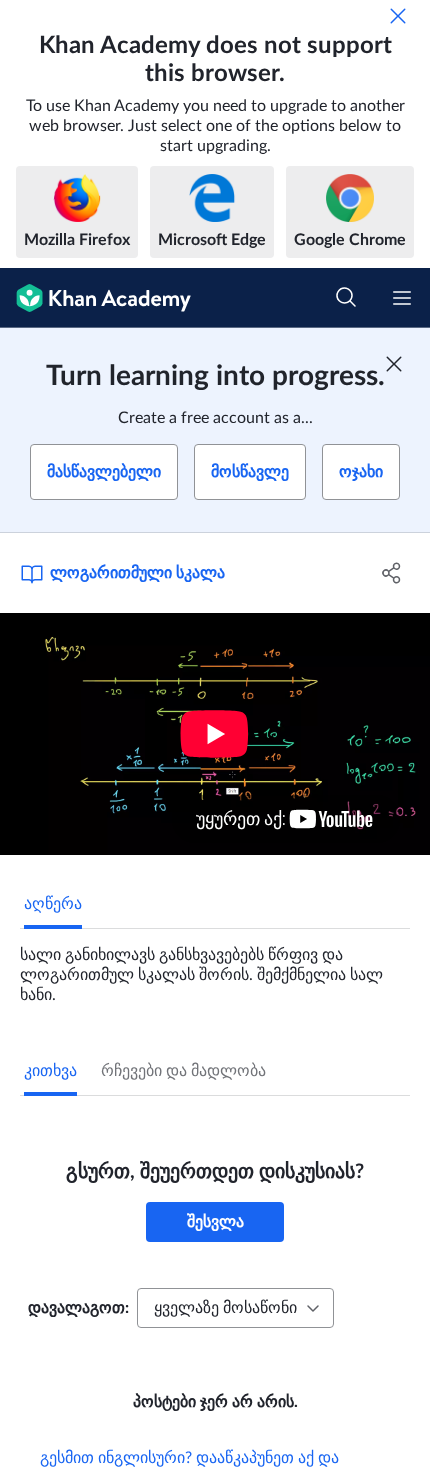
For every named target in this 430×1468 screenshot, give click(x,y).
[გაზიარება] (392, 573)
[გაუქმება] (398, 16)
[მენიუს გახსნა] (402, 298)
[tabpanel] (215, 967)
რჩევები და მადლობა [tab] (183, 1071)
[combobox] (235, 1308)
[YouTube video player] (215, 734)
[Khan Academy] (95, 298)
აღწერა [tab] (53, 904)
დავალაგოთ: (78, 1308)
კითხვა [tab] (50, 1071)
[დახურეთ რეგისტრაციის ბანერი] (394, 364)
